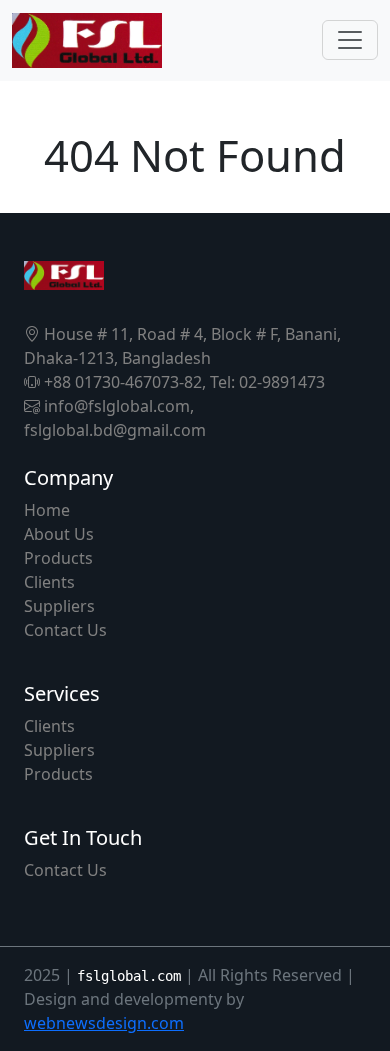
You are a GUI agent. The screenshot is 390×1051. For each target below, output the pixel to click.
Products (58, 558)
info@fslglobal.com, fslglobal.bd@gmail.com (115, 418)
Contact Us (65, 630)
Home (47, 510)
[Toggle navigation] (350, 40)
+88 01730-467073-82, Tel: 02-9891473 (182, 382)
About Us (59, 534)
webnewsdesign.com (104, 1023)
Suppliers (59, 606)
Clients (49, 582)
